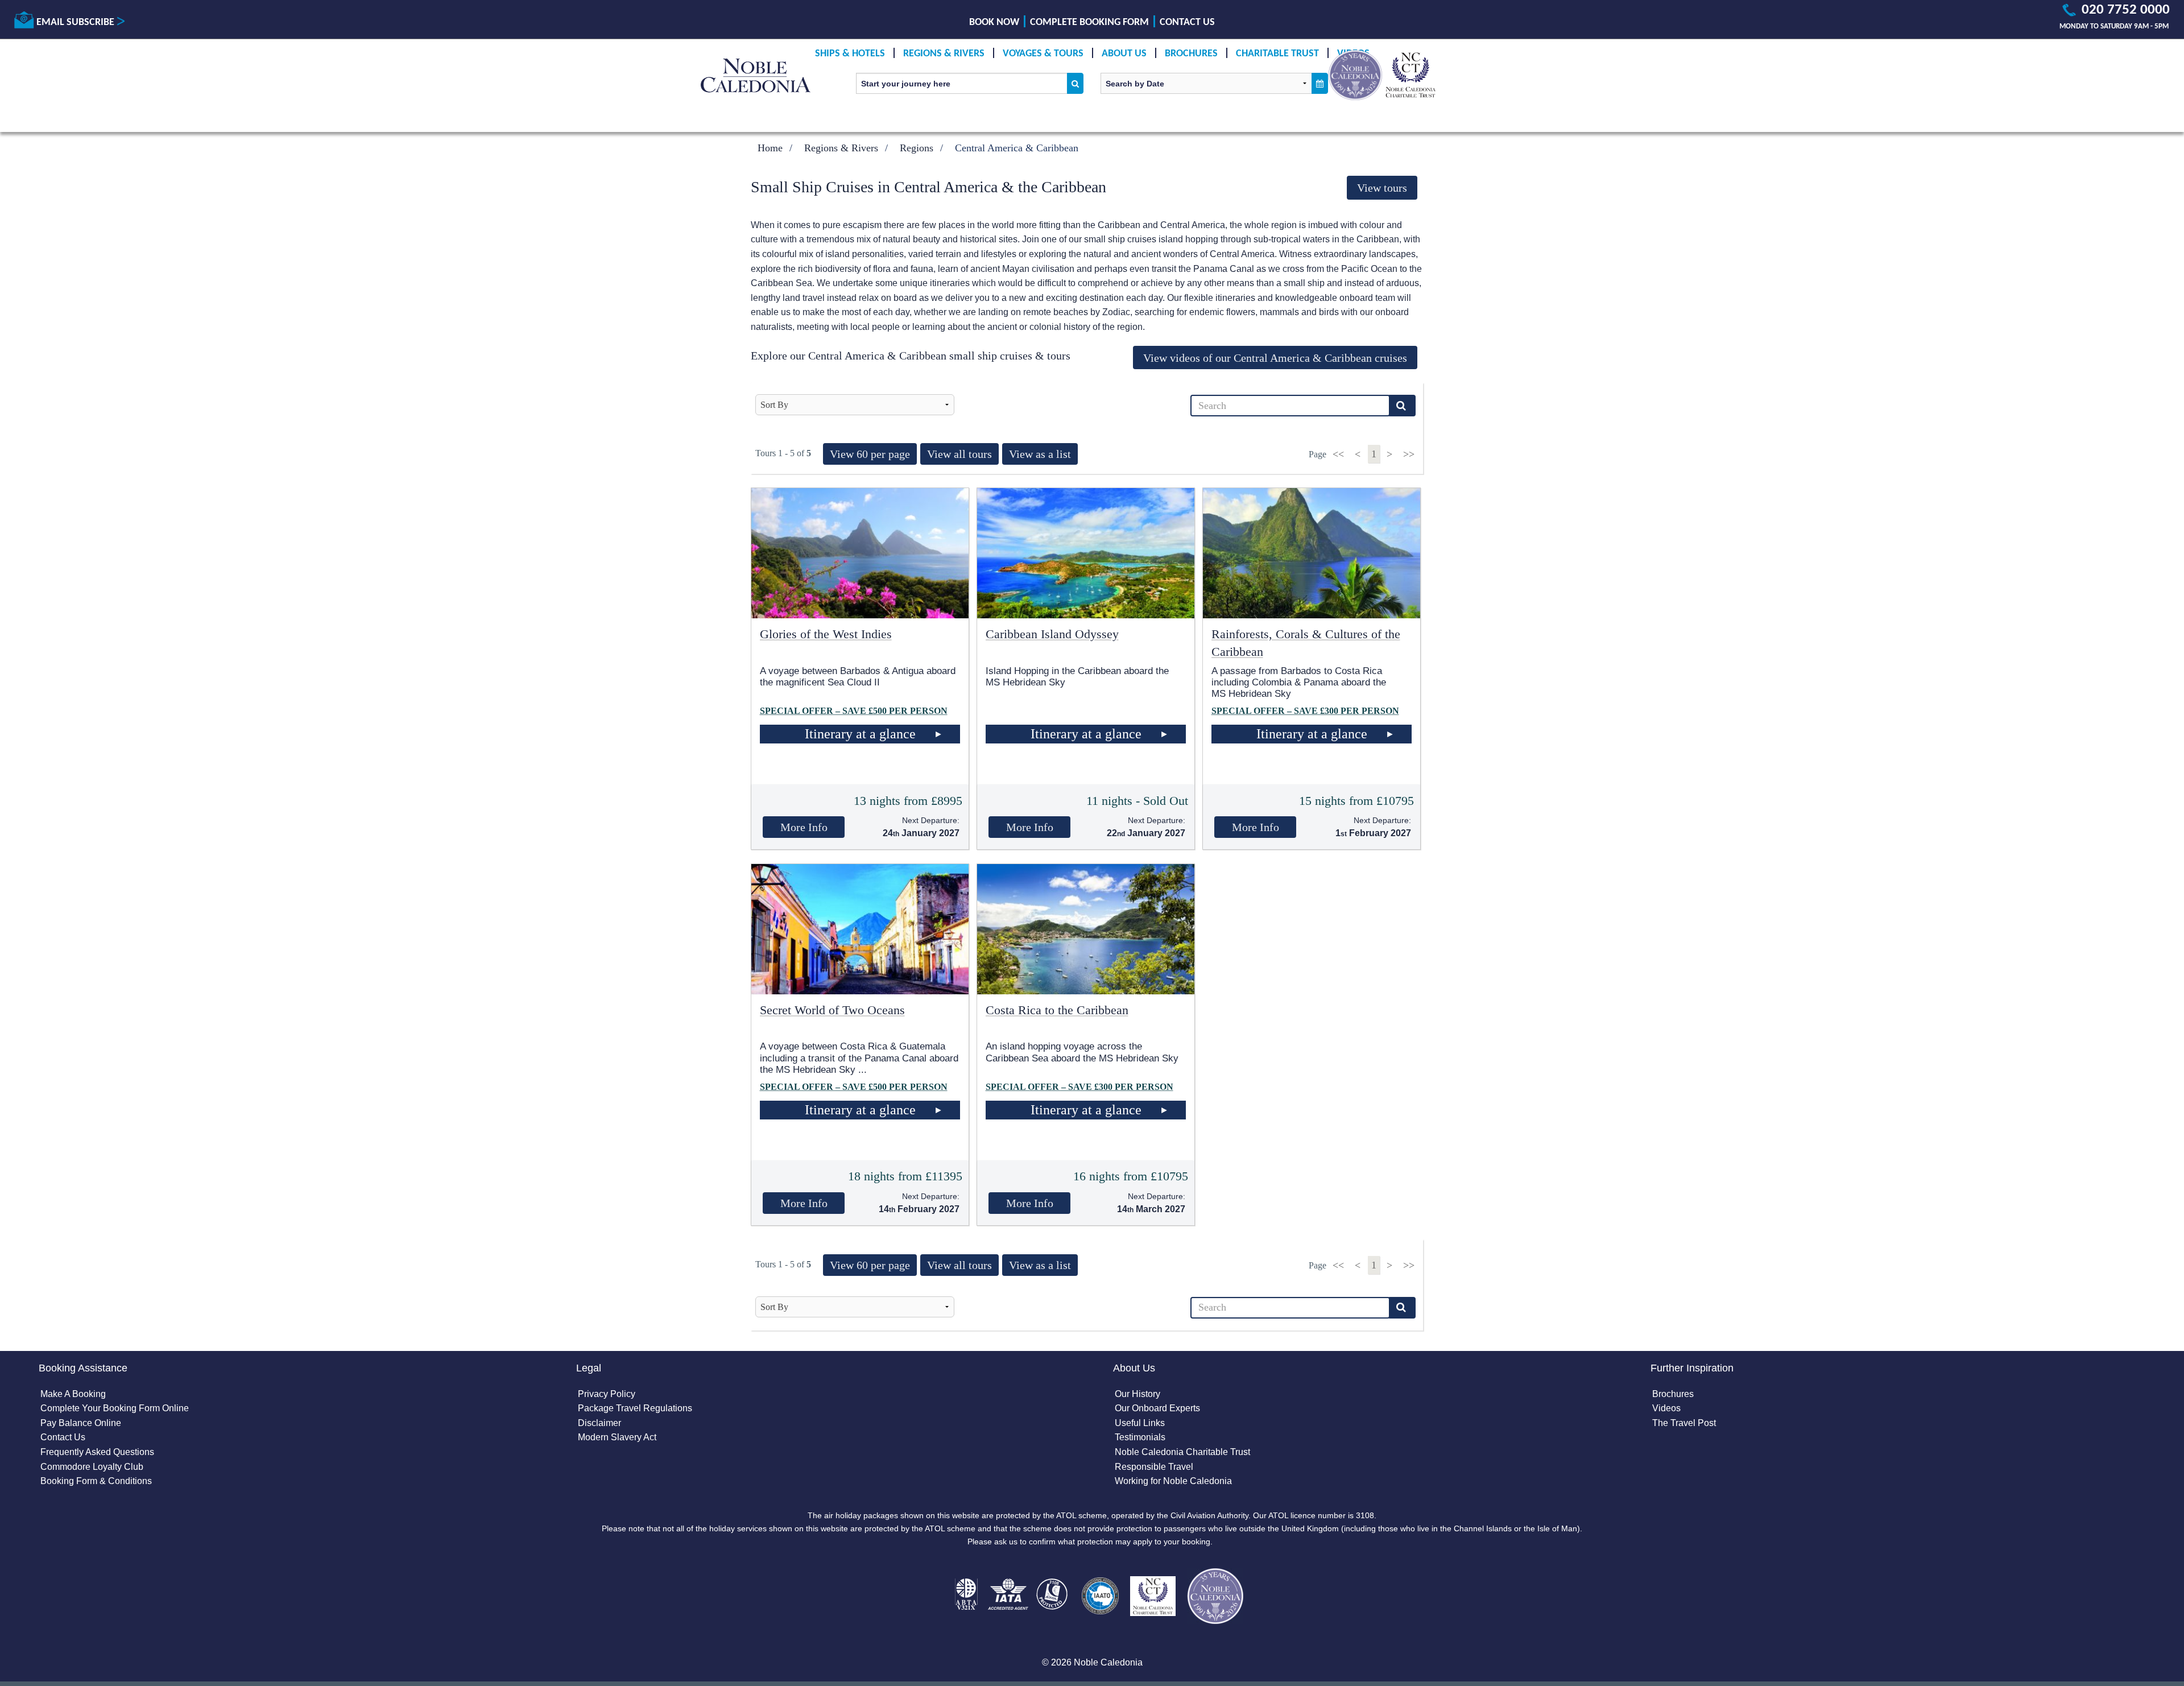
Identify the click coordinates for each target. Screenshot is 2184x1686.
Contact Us (1187, 22)
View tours (1382, 188)
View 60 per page (870, 454)
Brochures (1191, 54)
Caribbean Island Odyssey (1052, 634)
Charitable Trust (1277, 54)
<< (1340, 454)
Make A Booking (73, 1394)
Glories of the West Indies (826, 634)
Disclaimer (599, 1423)
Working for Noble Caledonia (1173, 1481)
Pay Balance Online (81, 1423)
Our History (1137, 1394)
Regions (917, 148)
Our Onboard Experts (1157, 1408)
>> (1409, 454)
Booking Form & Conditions (96, 1481)
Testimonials (1140, 1437)
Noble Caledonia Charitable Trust (1182, 1452)
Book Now (994, 22)
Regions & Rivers (944, 54)
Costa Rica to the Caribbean (1057, 1010)
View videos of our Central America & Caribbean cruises (1275, 358)
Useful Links (1140, 1423)
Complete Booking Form (1089, 22)
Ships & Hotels (850, 54)
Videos (1666, 1408)
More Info (804, 827)
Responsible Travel (1154, 1467)
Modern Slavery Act (617, 1437)
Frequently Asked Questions (97, 1452)
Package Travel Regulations (635, 1408)
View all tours (959, 454)
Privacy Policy (607, 1394)
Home (770, 148)
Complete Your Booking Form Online (115, 1408)
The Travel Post (1684, 1423)
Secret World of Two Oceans (832, 1010)
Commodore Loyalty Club (92, 1467)
